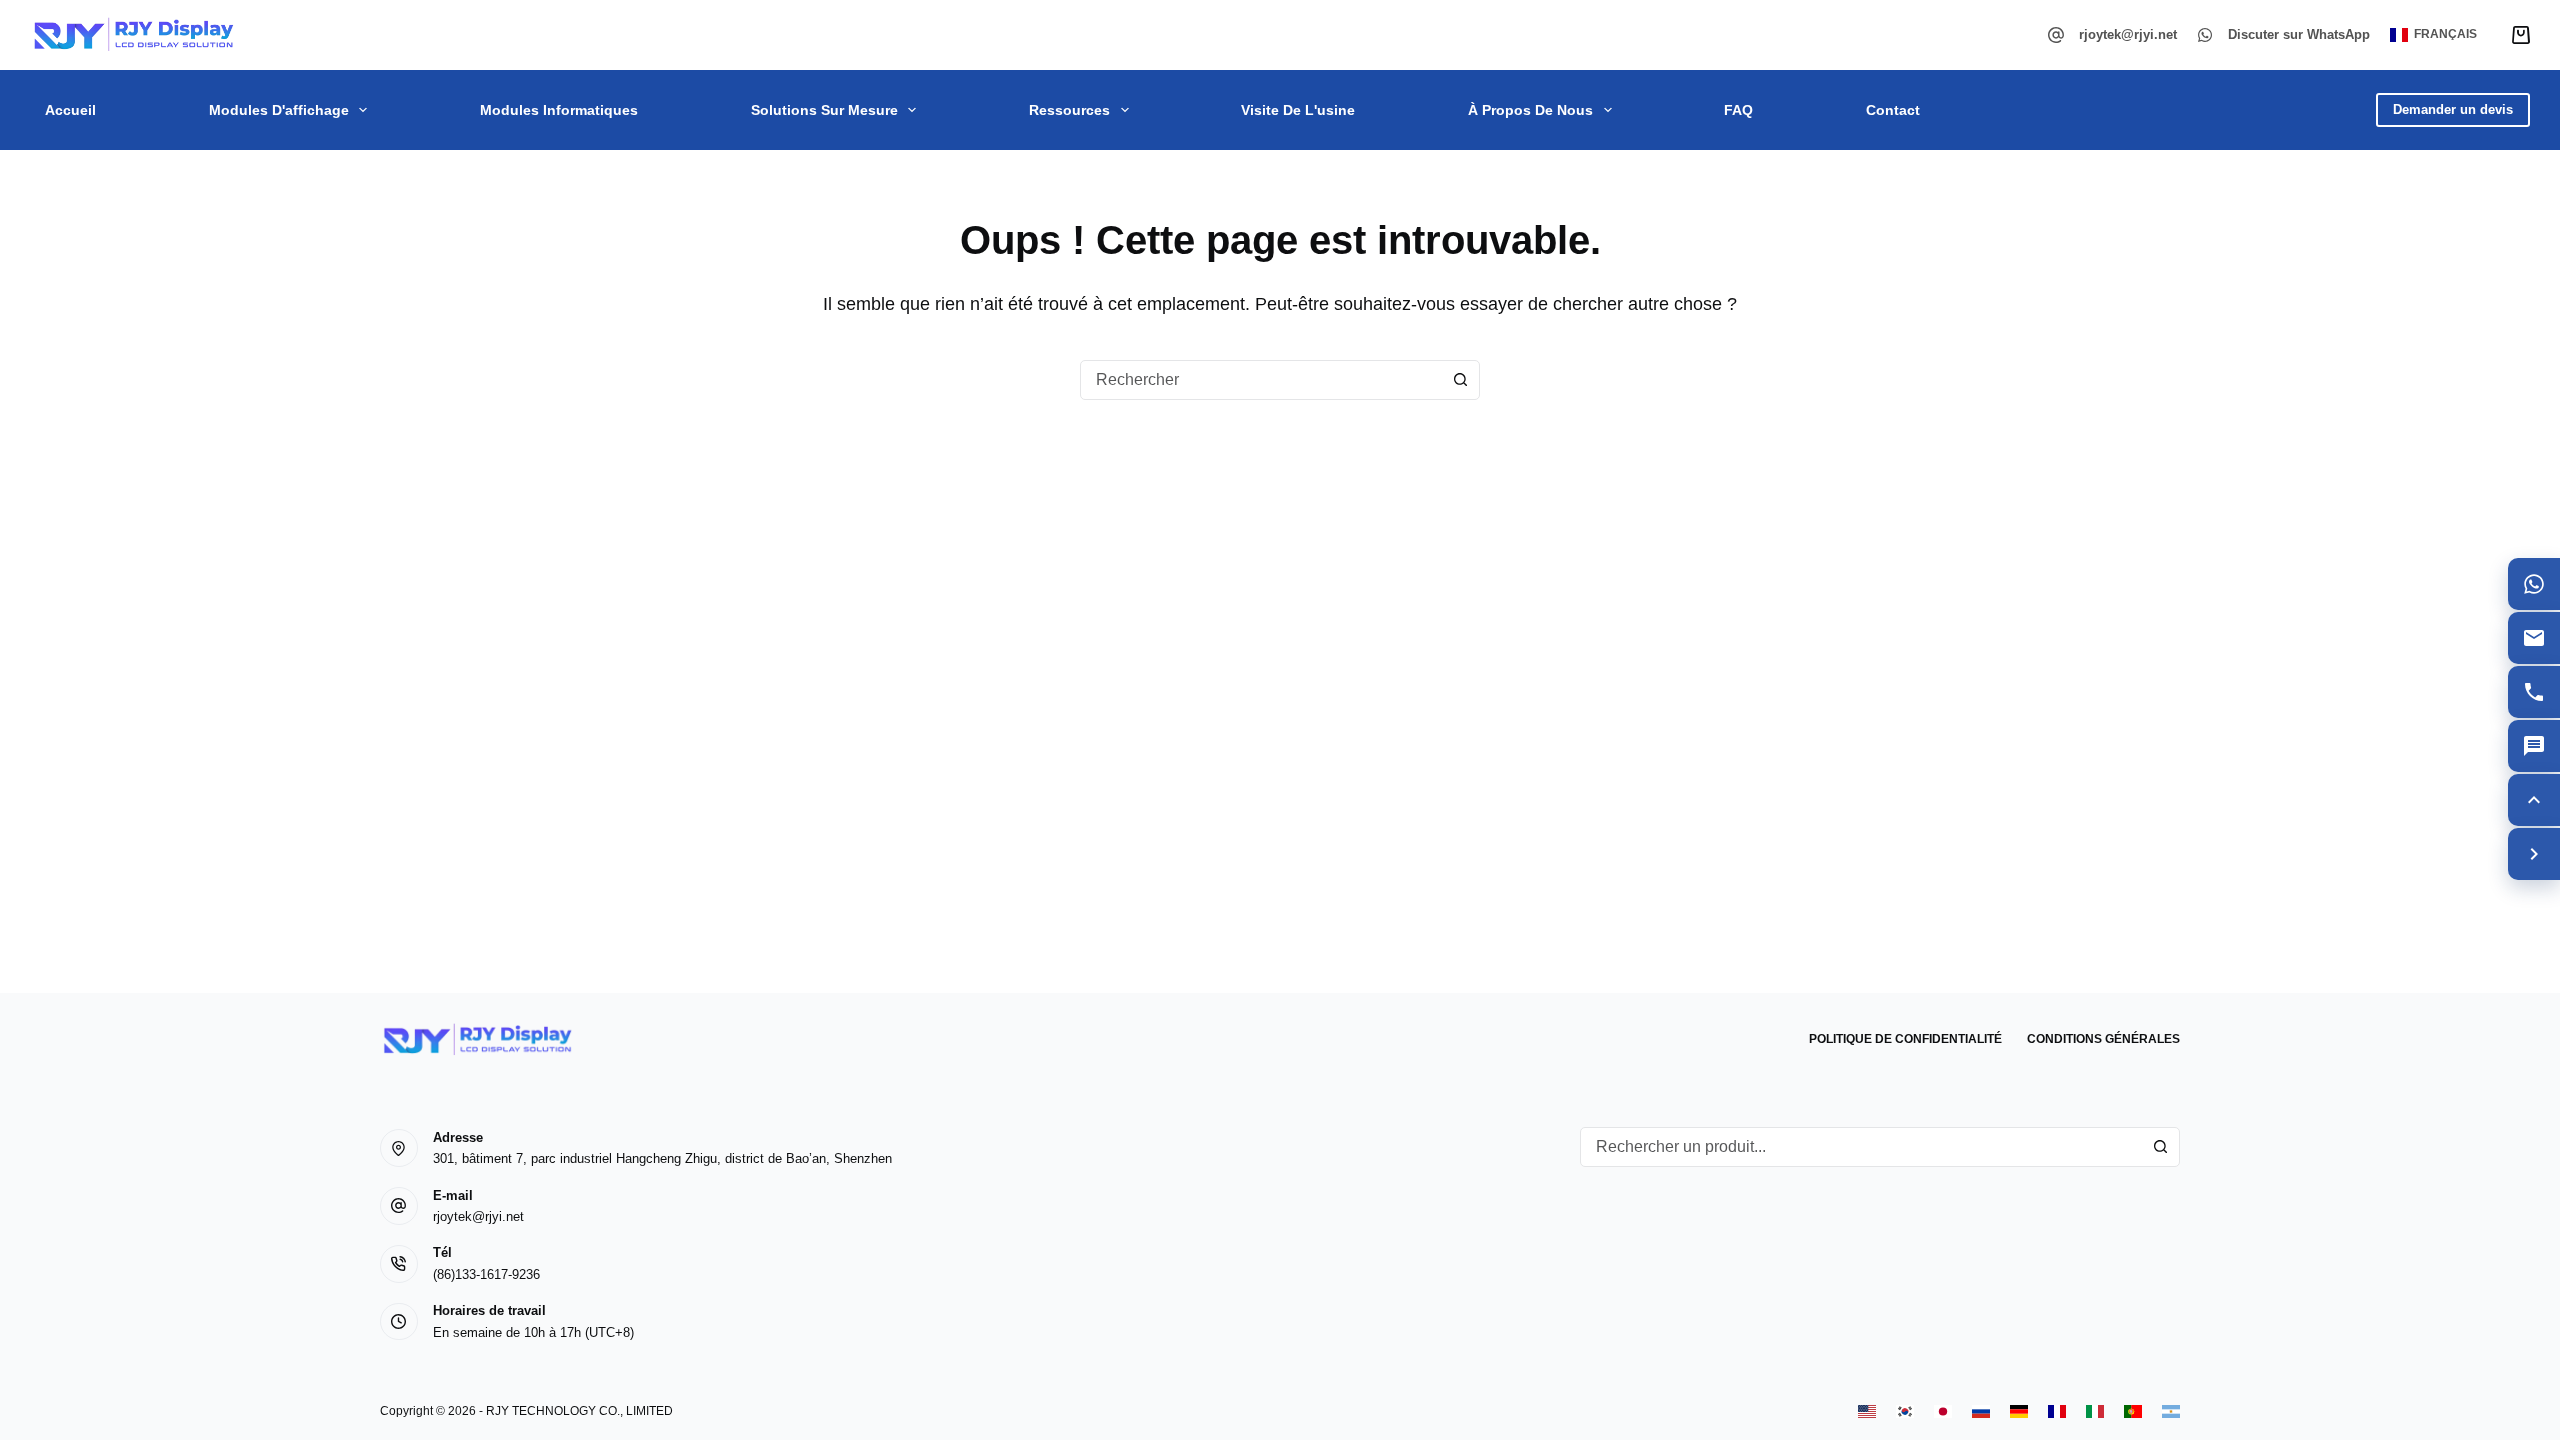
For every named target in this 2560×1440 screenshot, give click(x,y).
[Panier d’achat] (2521, 35)
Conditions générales (2103, 1039)
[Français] (2057, 1412)
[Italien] (2095, 1412)
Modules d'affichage (279, 110)
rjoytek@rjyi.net (2128, 34)
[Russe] (1981, 1412)
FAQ (1738, 110)
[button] (2433, 35)
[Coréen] (1905, 1412)
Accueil (70, 110)
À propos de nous (1530, 110)
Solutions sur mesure (824, 110)
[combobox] (1261, 380)
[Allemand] (2019, 1412)
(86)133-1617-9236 (486, 1274)
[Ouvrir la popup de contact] (2534, 746)
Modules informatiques (559, 110)
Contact (1893, 110)
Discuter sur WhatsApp (2299, 34)
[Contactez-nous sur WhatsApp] (2534, 584)
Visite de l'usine (1298, 110)
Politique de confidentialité (1905, 1039)
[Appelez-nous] (2534, 692)
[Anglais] (1867, 1412)
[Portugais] (2133, 1412)
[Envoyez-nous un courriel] (2534, 638)
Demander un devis (2453, 109)
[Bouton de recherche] (1460, 380)
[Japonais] (1943, 1412)
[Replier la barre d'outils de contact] (2534, 854)
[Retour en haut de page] (2534, 800)
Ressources (1069, 110)
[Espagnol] (2171, 1412)
